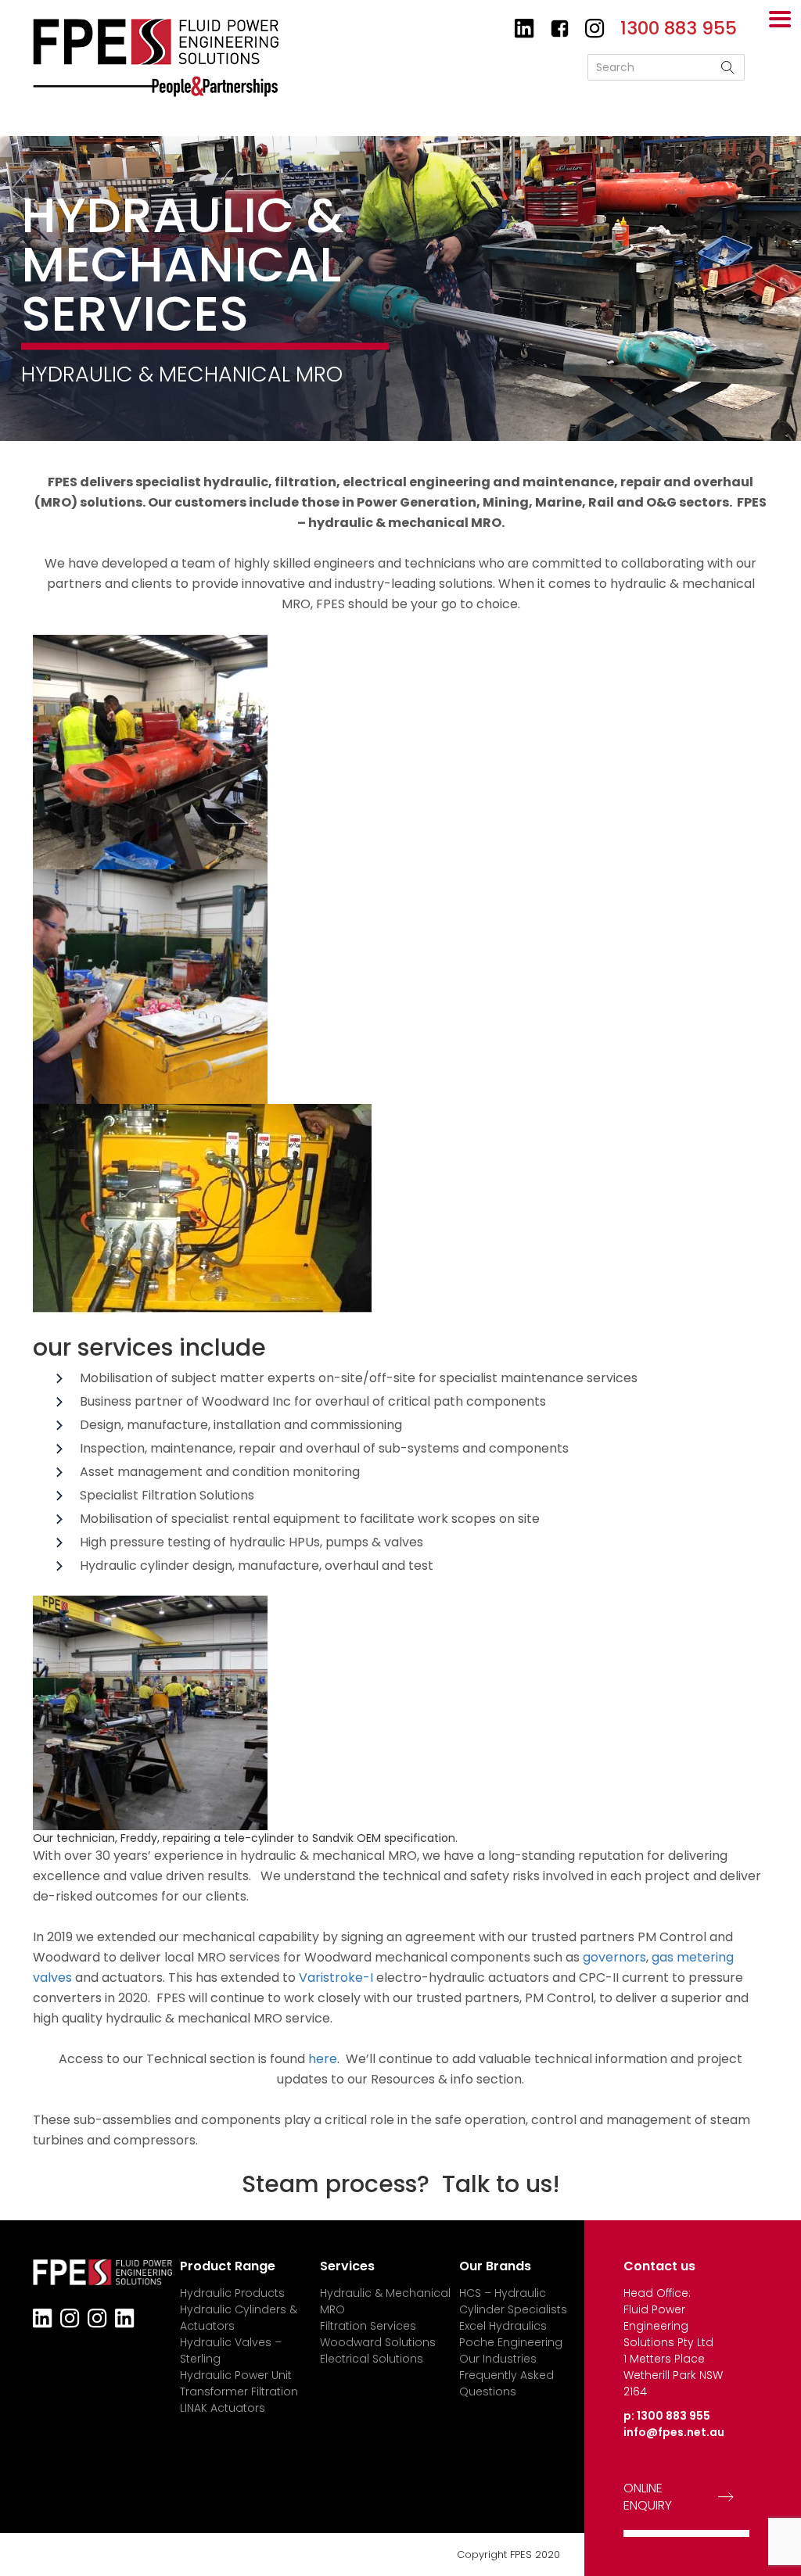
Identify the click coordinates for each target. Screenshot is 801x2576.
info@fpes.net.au (674, 2432)
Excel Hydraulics (503, 2326)
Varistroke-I (336, 1978)
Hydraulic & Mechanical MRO (385, 2301)
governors (614, 1957)
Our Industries (498, 2359)
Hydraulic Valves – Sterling (231, 2350)
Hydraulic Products (232, 2293)
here (323, 2059)
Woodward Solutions (378, 2342)
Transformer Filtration (239, 2391)
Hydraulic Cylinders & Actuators (239, 2318)
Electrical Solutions (372, 2359)
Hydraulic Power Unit (236, 2375)
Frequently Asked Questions (506, 2383)
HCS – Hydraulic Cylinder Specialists (513, 2301)
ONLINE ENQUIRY (648, 2497)
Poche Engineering (511, 2342)
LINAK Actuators (223, 2408)
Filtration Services (368, 2326)
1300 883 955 (673, 2416)
